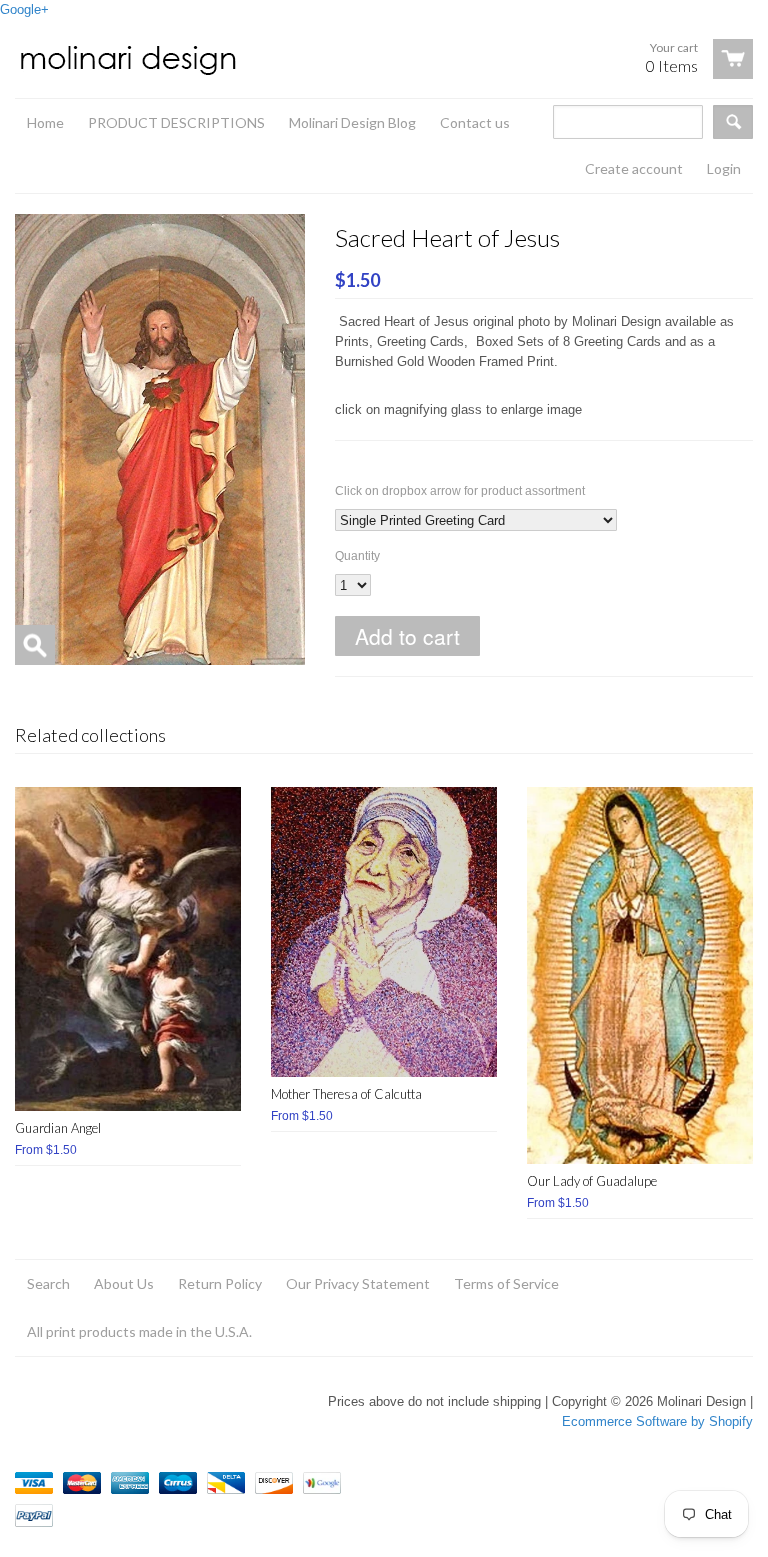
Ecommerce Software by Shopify (657, 1421)
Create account (634, 168)
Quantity (357, 556)
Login (724, 168)
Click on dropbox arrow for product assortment (460, 491)
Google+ (24, 9)
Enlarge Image (35, 645)
